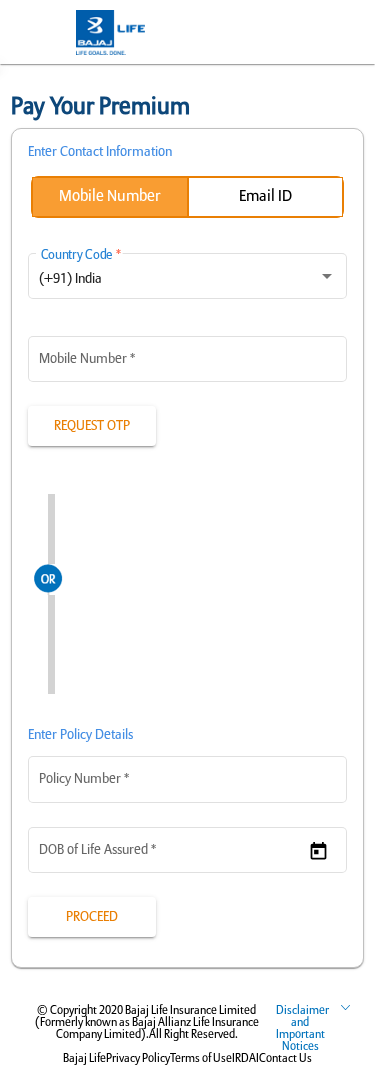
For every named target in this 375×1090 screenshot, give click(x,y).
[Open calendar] (318, 851)
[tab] (109, 197)
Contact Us (285, 1059)
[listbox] (188, 279)
